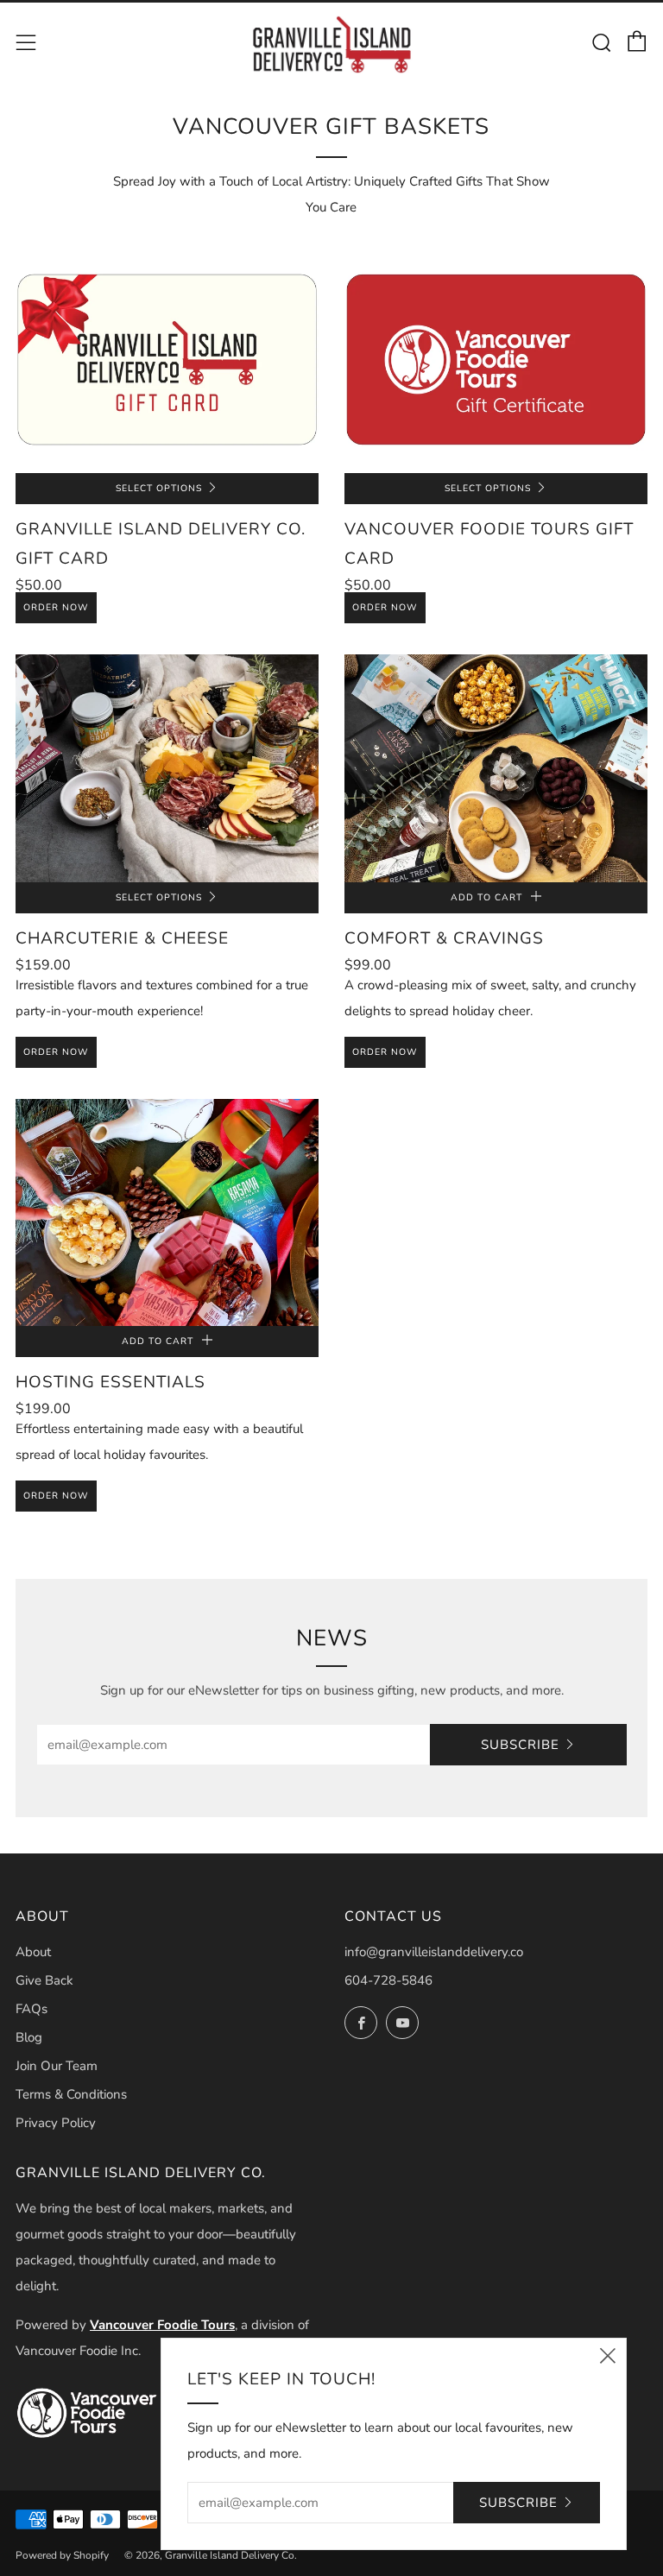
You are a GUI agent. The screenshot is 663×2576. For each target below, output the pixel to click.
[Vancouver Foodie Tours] (87, 2413)
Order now (56, 607)
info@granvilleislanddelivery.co (434, 1952)
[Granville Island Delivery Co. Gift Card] (167, 360)
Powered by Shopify (62, 2555)
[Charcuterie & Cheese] (167, 768)
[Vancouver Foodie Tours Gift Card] (496, 360)
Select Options (159, 488)
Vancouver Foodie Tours (162, 2325)
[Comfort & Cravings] (496, 768)
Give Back (44, 1980)
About (33, 1952)
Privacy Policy (56, 2123)
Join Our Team (57, 2066)
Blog (29, 2037)
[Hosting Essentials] (167, 1212)
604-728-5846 (388, 1980)
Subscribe (520, 1745)
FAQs (32, 2009)
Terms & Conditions (71, 2094)
